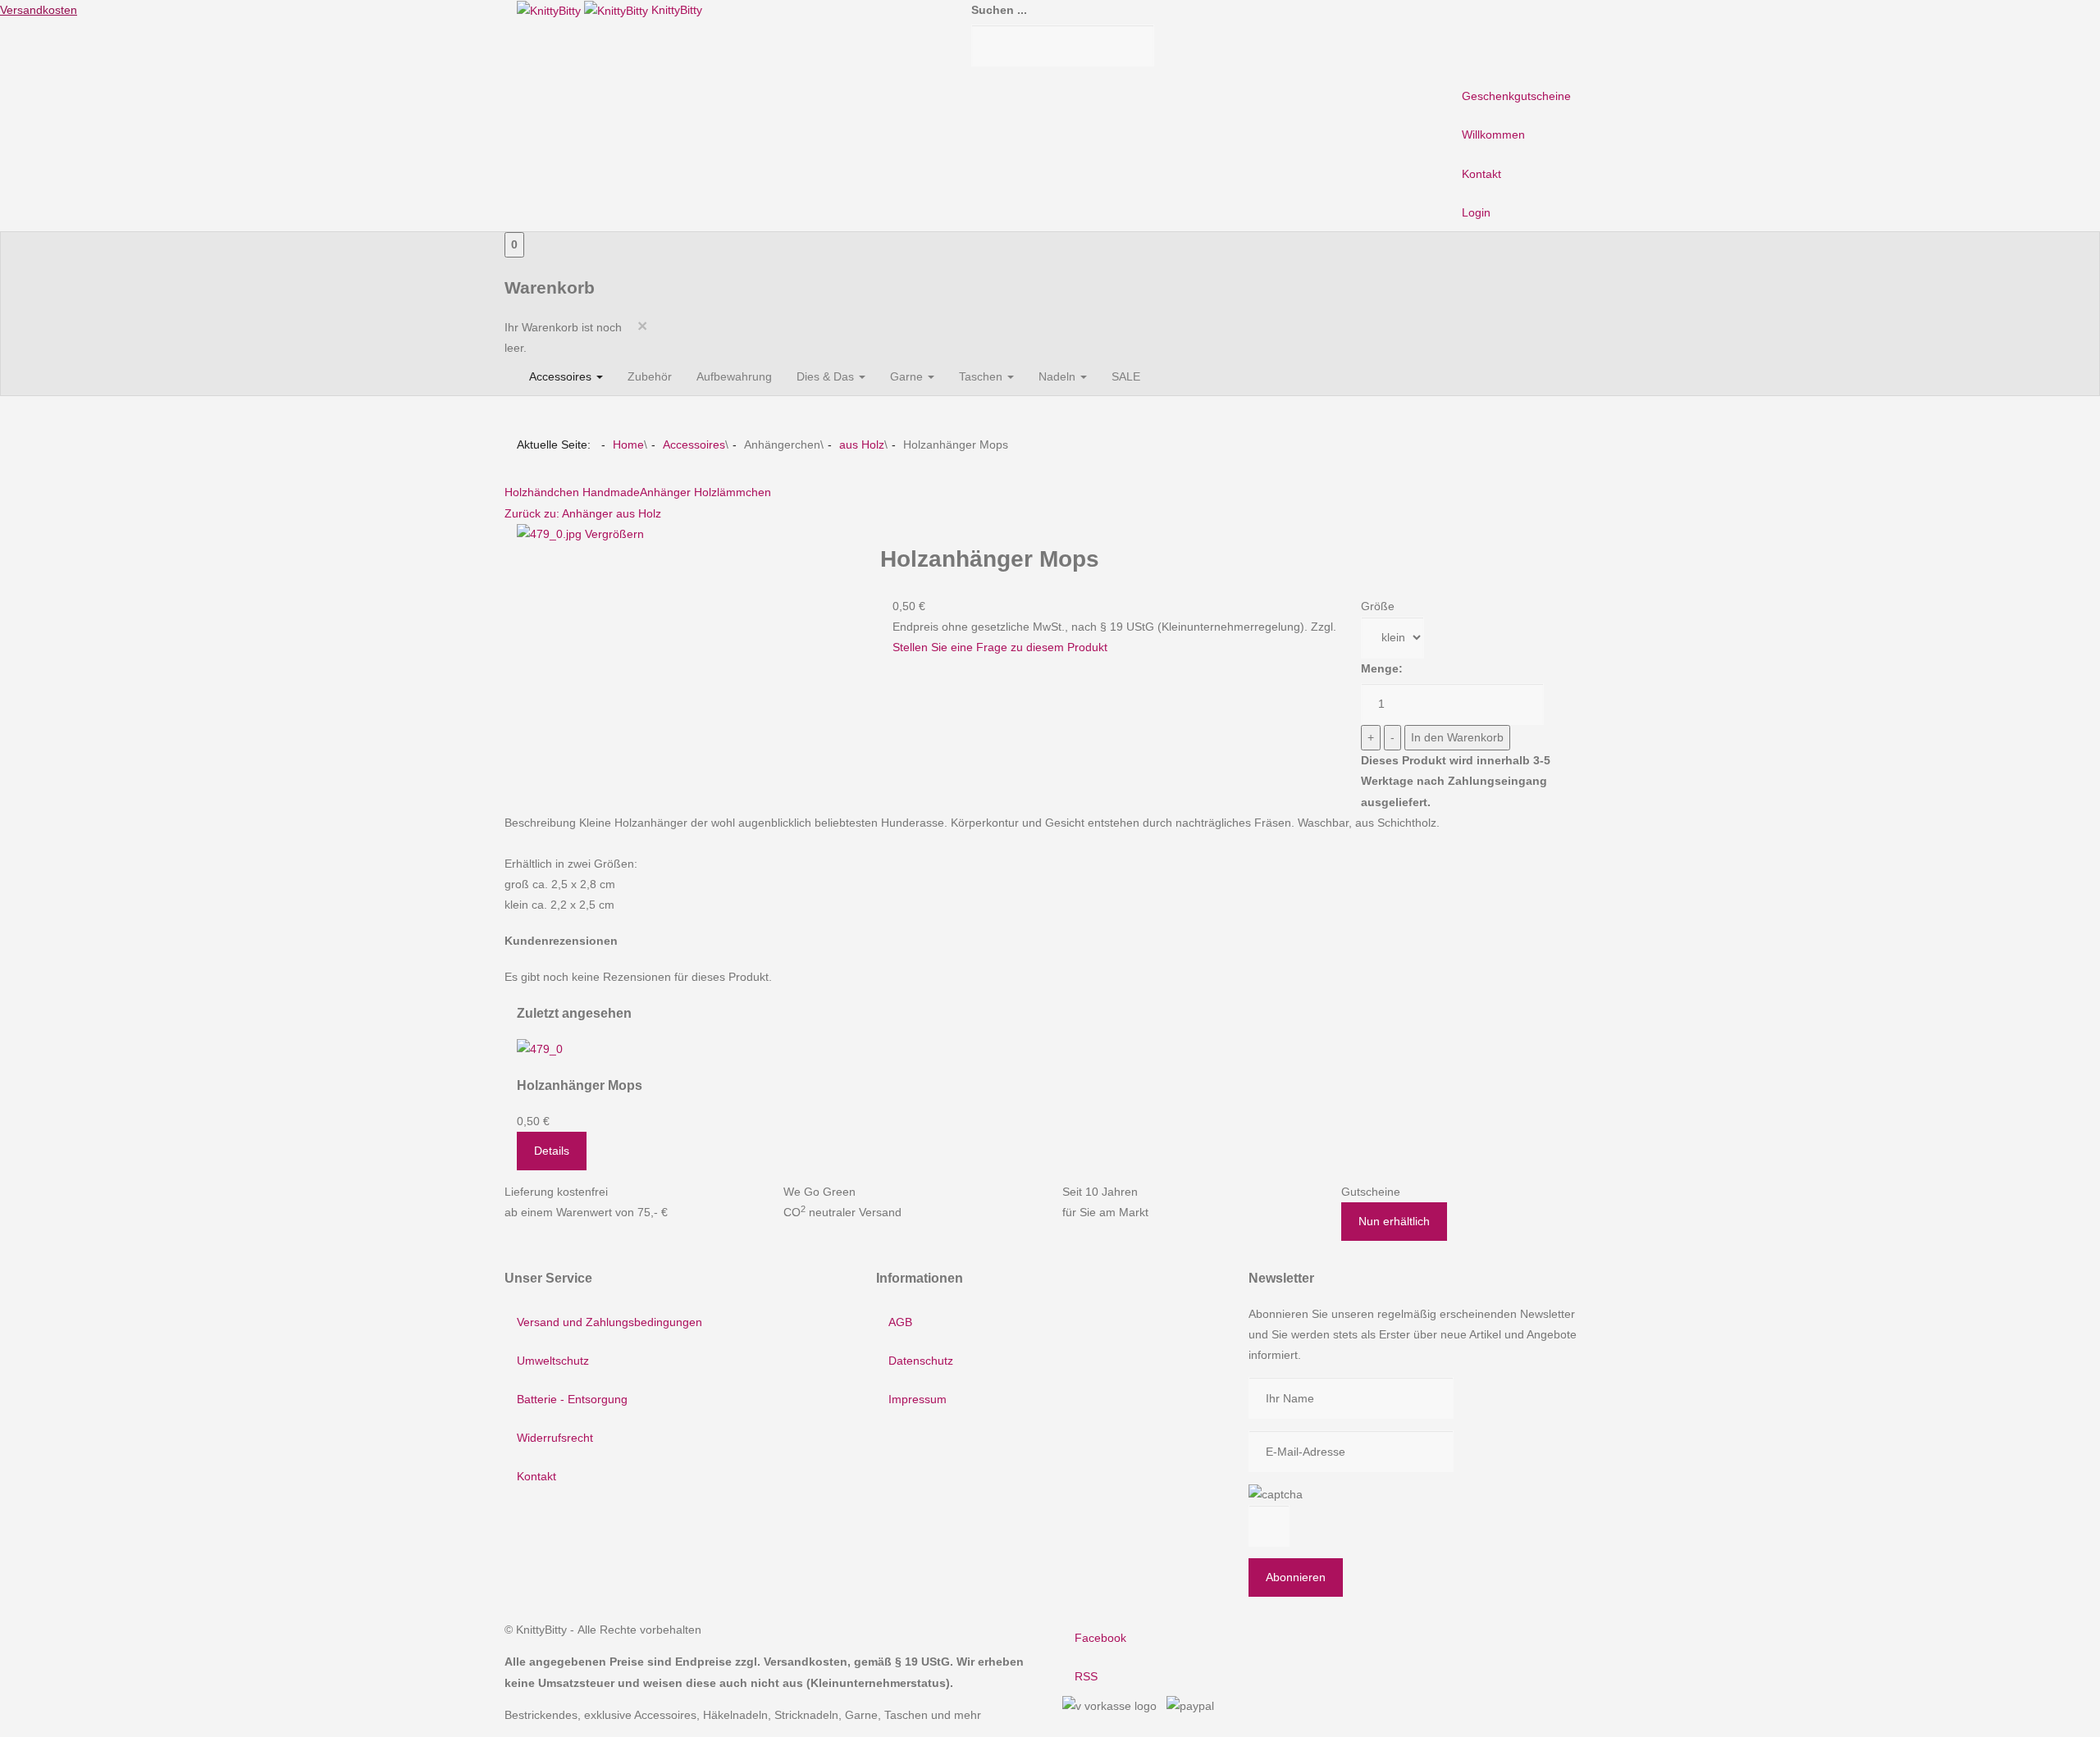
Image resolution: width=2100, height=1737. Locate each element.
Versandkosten (39, 10)
